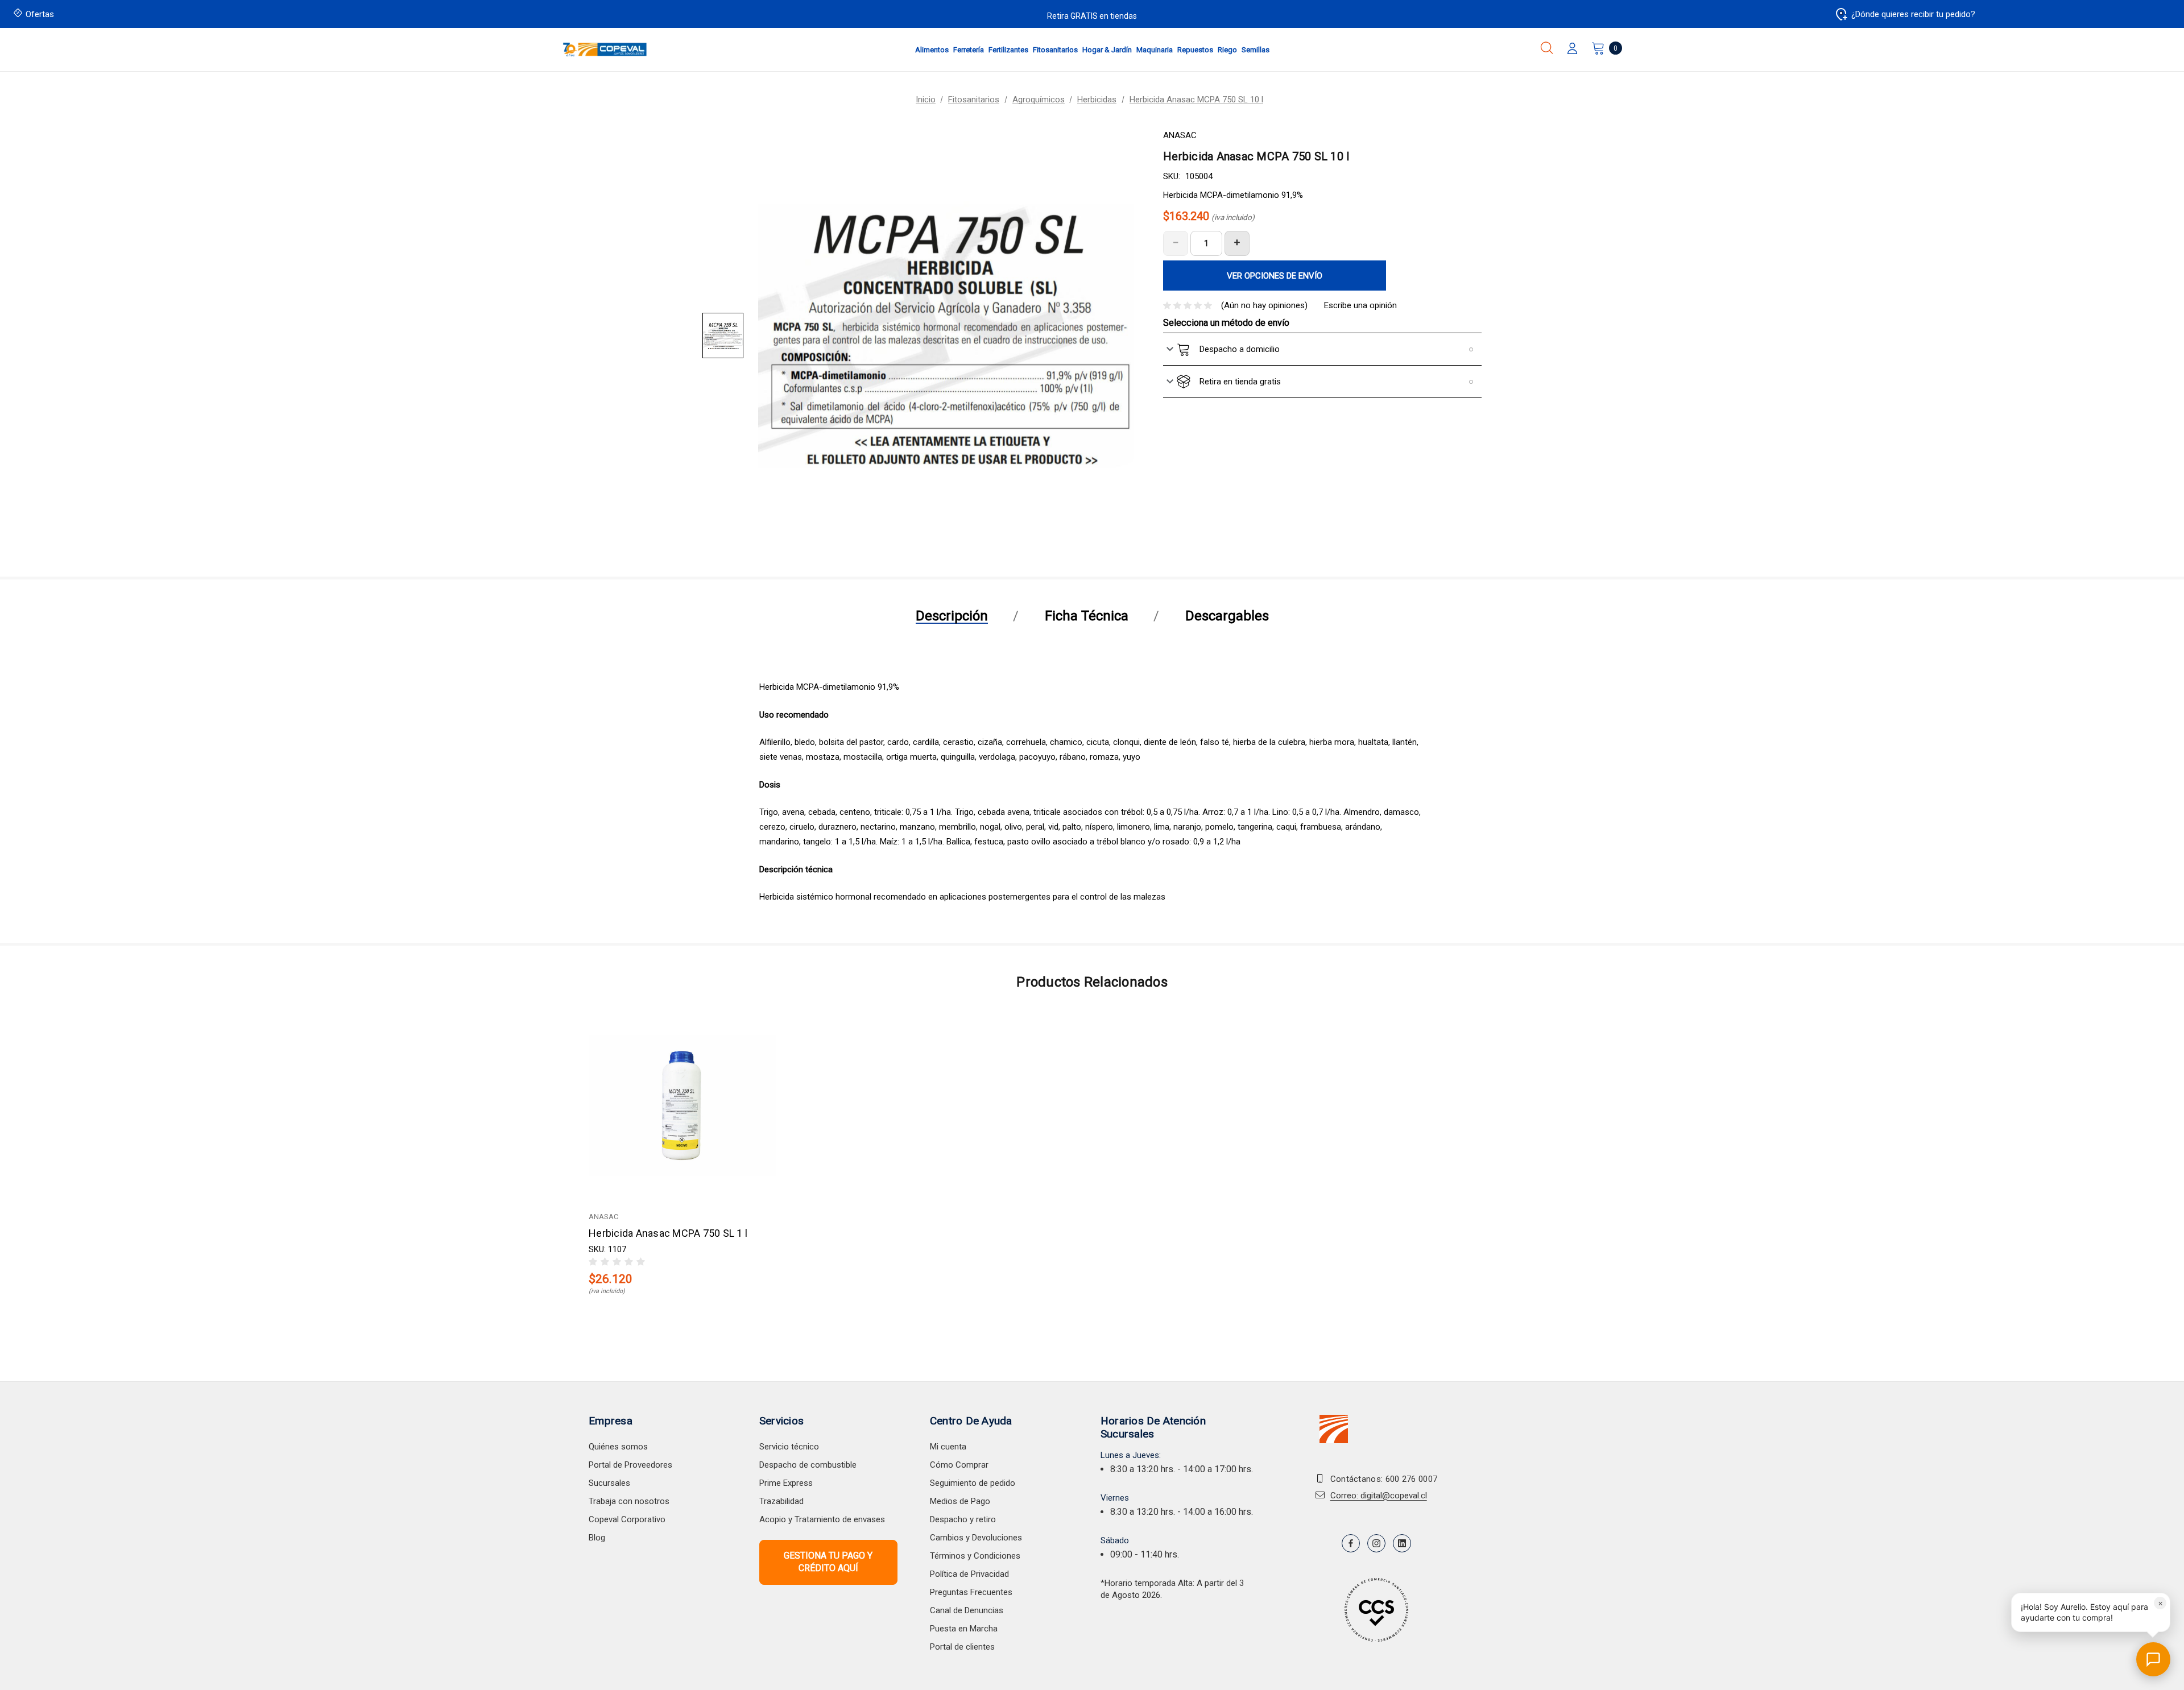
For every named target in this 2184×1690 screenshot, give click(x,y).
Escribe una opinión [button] (1360, 305)
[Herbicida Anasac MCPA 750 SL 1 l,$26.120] (682, 1106)
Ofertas (40, 14)
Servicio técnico (789, 1447)
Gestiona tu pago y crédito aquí (828, 1562)
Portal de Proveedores (630, 1465)
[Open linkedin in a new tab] (1402, 1543)
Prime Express (786, 1483)
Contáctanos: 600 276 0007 (1384, 1479)
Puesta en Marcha (964, 1629)
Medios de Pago (960, 1501)
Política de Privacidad (969, 1574)
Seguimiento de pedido (973, 1483)
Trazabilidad (781, 1501)
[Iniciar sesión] (1572, 49)
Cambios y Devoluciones (976, 1538)
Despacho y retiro (963, 1519)
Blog (597, 1538)
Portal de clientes (962, 1647)
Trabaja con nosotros (629, 1501)
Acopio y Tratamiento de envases (822, 1519)
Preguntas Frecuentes (971, 1592)
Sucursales (609, 1483)
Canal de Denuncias (967, 1610)
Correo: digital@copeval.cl (1379, 1496)
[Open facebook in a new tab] (1351, 1543)
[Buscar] (1547, 48)
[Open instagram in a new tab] (1376, 1543)
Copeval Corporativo (627, 1519)
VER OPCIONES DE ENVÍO (1275, 276)
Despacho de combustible (808, 1465)
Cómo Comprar (959, 1465)
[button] (2091, 1612)
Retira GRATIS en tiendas (1092, 16)
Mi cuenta (948, 1447)
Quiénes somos (618, 1447)
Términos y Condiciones (975, 1556)
